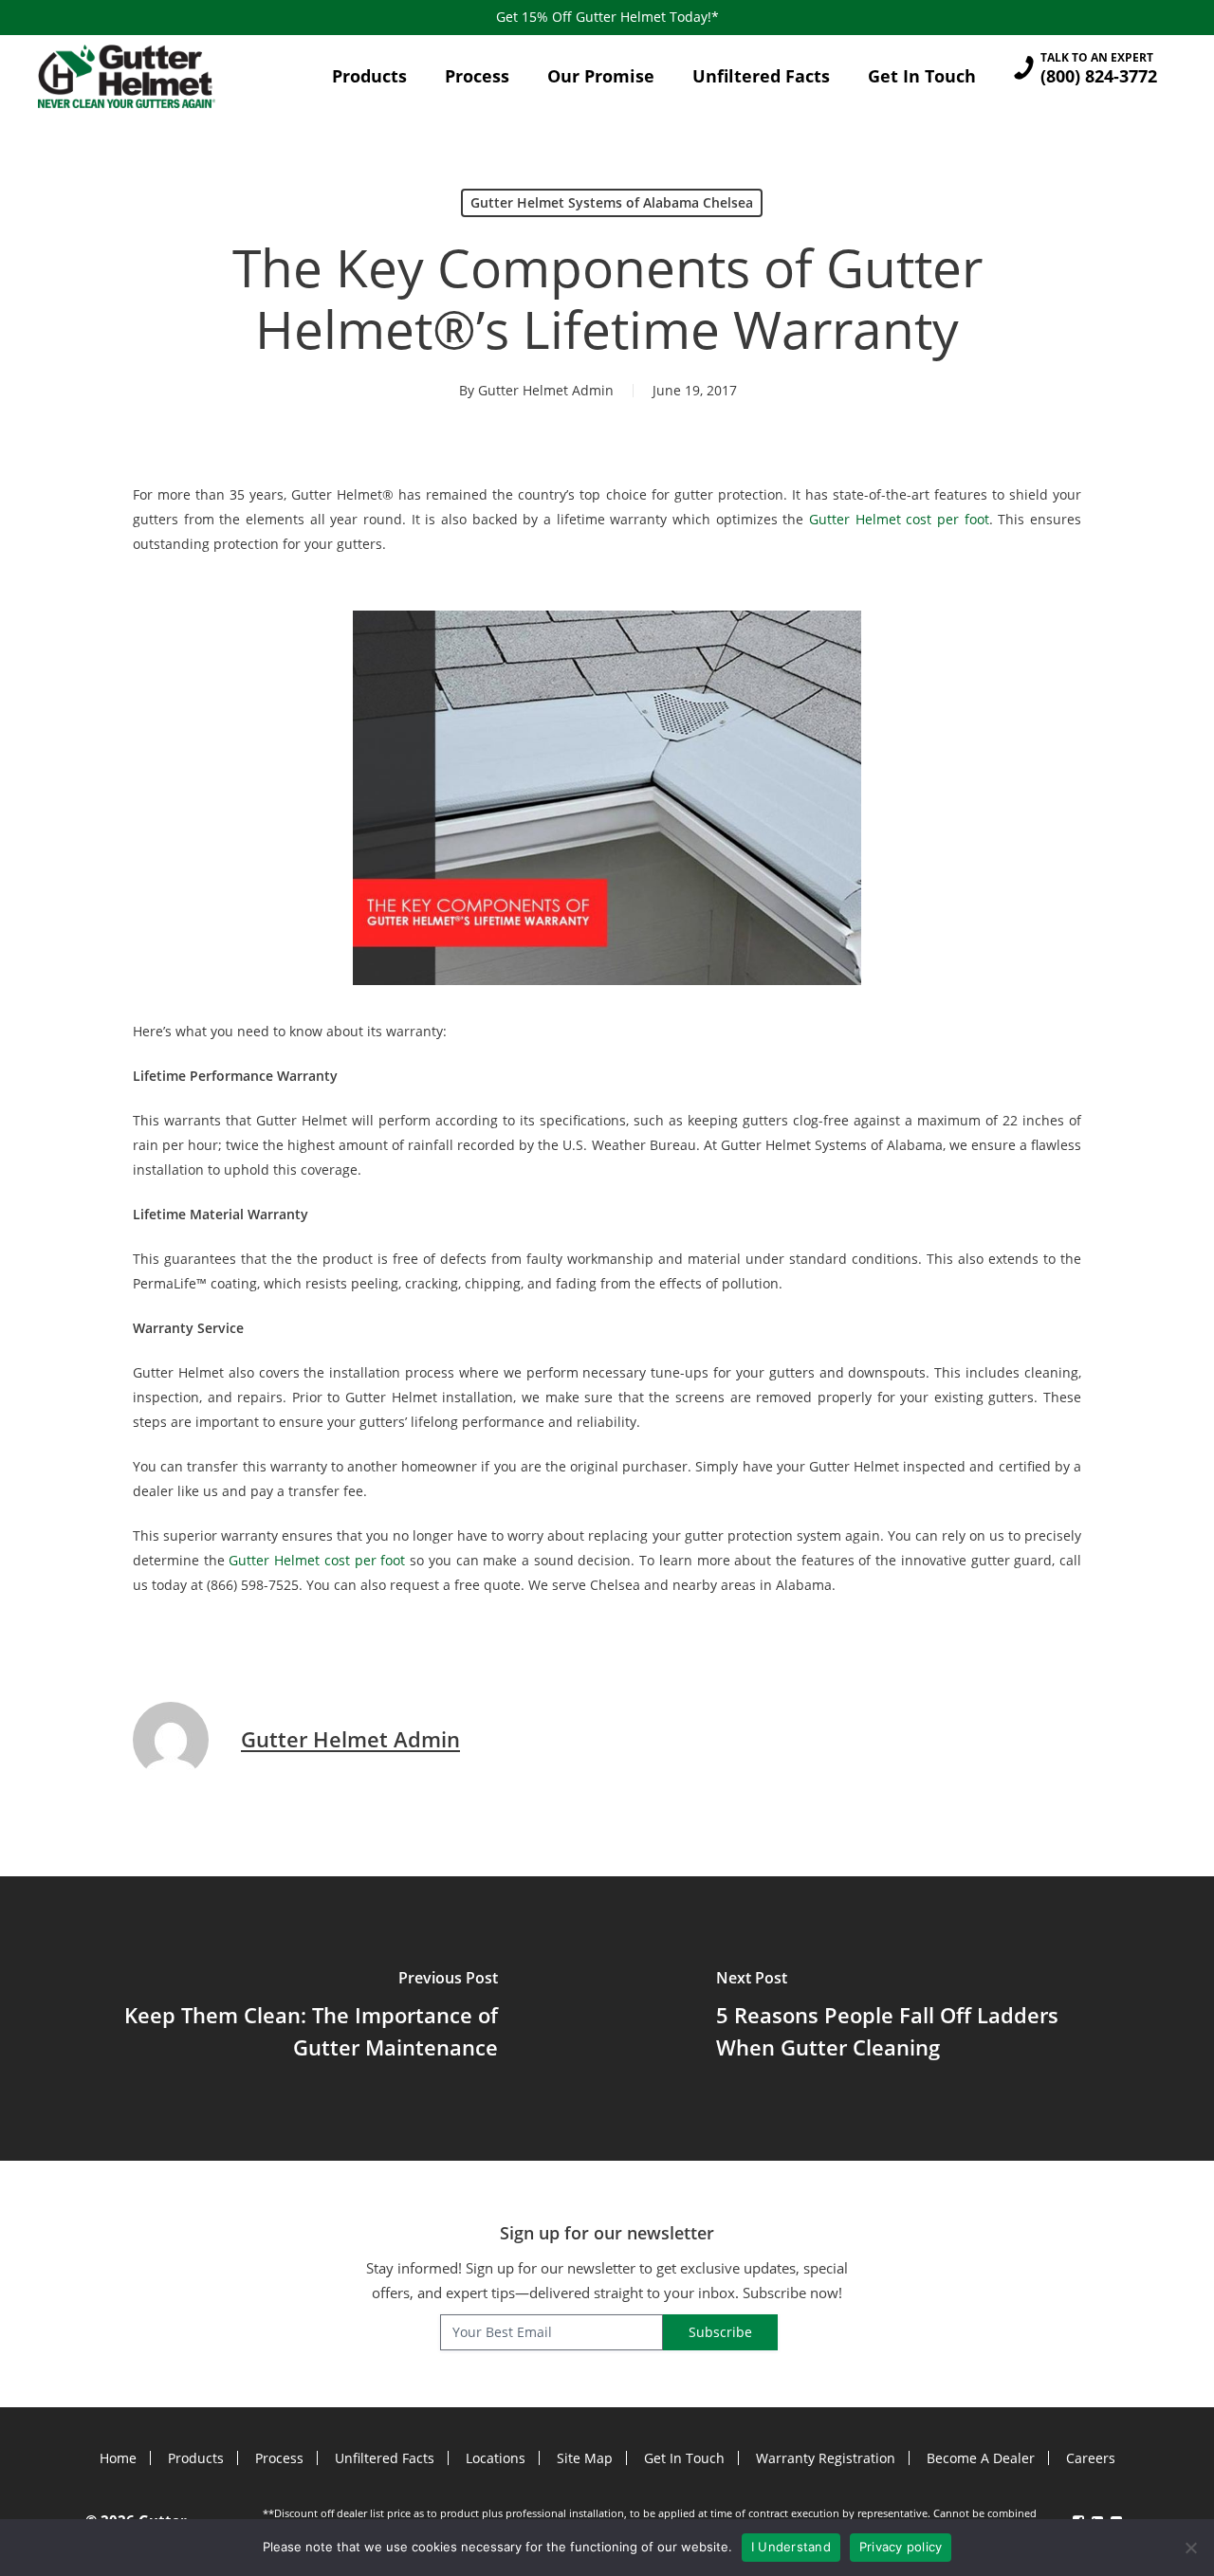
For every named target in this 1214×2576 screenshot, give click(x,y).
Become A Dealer (981, 2458)
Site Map (585, 2458)
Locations (496, 2458)
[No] (1190, 2548)
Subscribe (720, 2332)
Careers (1091, 2458)
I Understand (791, 2547)
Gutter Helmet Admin (546, 390)
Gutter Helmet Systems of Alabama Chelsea (612, 202)
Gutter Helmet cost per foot (899, 519)
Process (279, 2458)
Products (196, 2458)
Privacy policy (901, 2547)
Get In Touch (684, 2458)
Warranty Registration (826, 2458)
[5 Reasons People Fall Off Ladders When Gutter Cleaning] (910, 2019)
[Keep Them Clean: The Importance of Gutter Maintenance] (303, 2019)
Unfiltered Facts (385, 2458)
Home (118, 2458)
